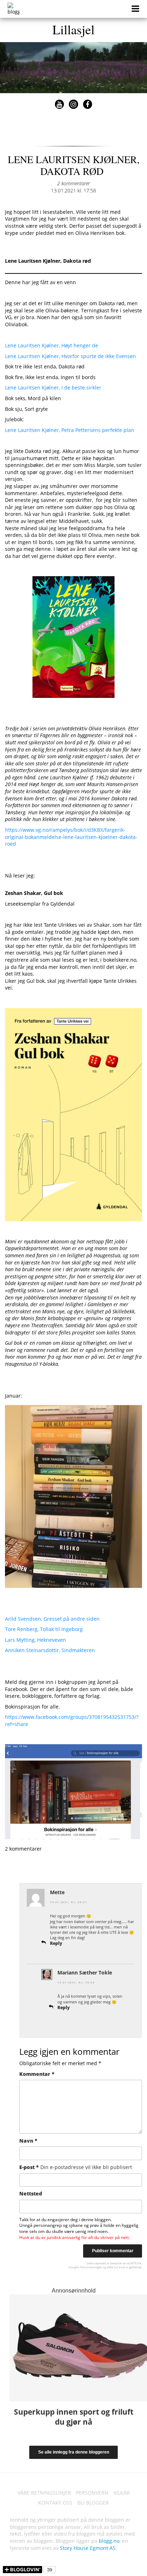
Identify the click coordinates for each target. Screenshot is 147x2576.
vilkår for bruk (116, 2267)
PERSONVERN (92, 2493)
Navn (28, 2141)
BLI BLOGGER (93, 2503)
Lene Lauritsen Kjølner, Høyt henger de (52, 345)
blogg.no (109, 2541)
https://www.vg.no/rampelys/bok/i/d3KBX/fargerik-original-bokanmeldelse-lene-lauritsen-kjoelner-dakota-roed (71, 837)
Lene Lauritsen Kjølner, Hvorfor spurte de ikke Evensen (70, 356)
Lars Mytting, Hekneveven (36, 1640)
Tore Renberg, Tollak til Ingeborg (44, 1629)
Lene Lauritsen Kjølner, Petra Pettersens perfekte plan (70, 430)
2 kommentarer (73, 183)
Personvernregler (91, 2267)
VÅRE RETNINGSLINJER (44, 2493)
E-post (76, 2167)
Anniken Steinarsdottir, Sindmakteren (50, 1650)
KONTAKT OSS (55, 2503)
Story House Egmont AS (88, 2548)
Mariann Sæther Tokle (85, 1973)
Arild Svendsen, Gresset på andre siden (52, 1619)
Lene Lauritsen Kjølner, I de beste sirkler (53, 388)
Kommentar (37, 2074)
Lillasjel (73, 29)
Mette (57, 1892)
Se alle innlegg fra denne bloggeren (74, 2452)
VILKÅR (122, 2493)
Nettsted (31, 2193)
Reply (56, 1943)
